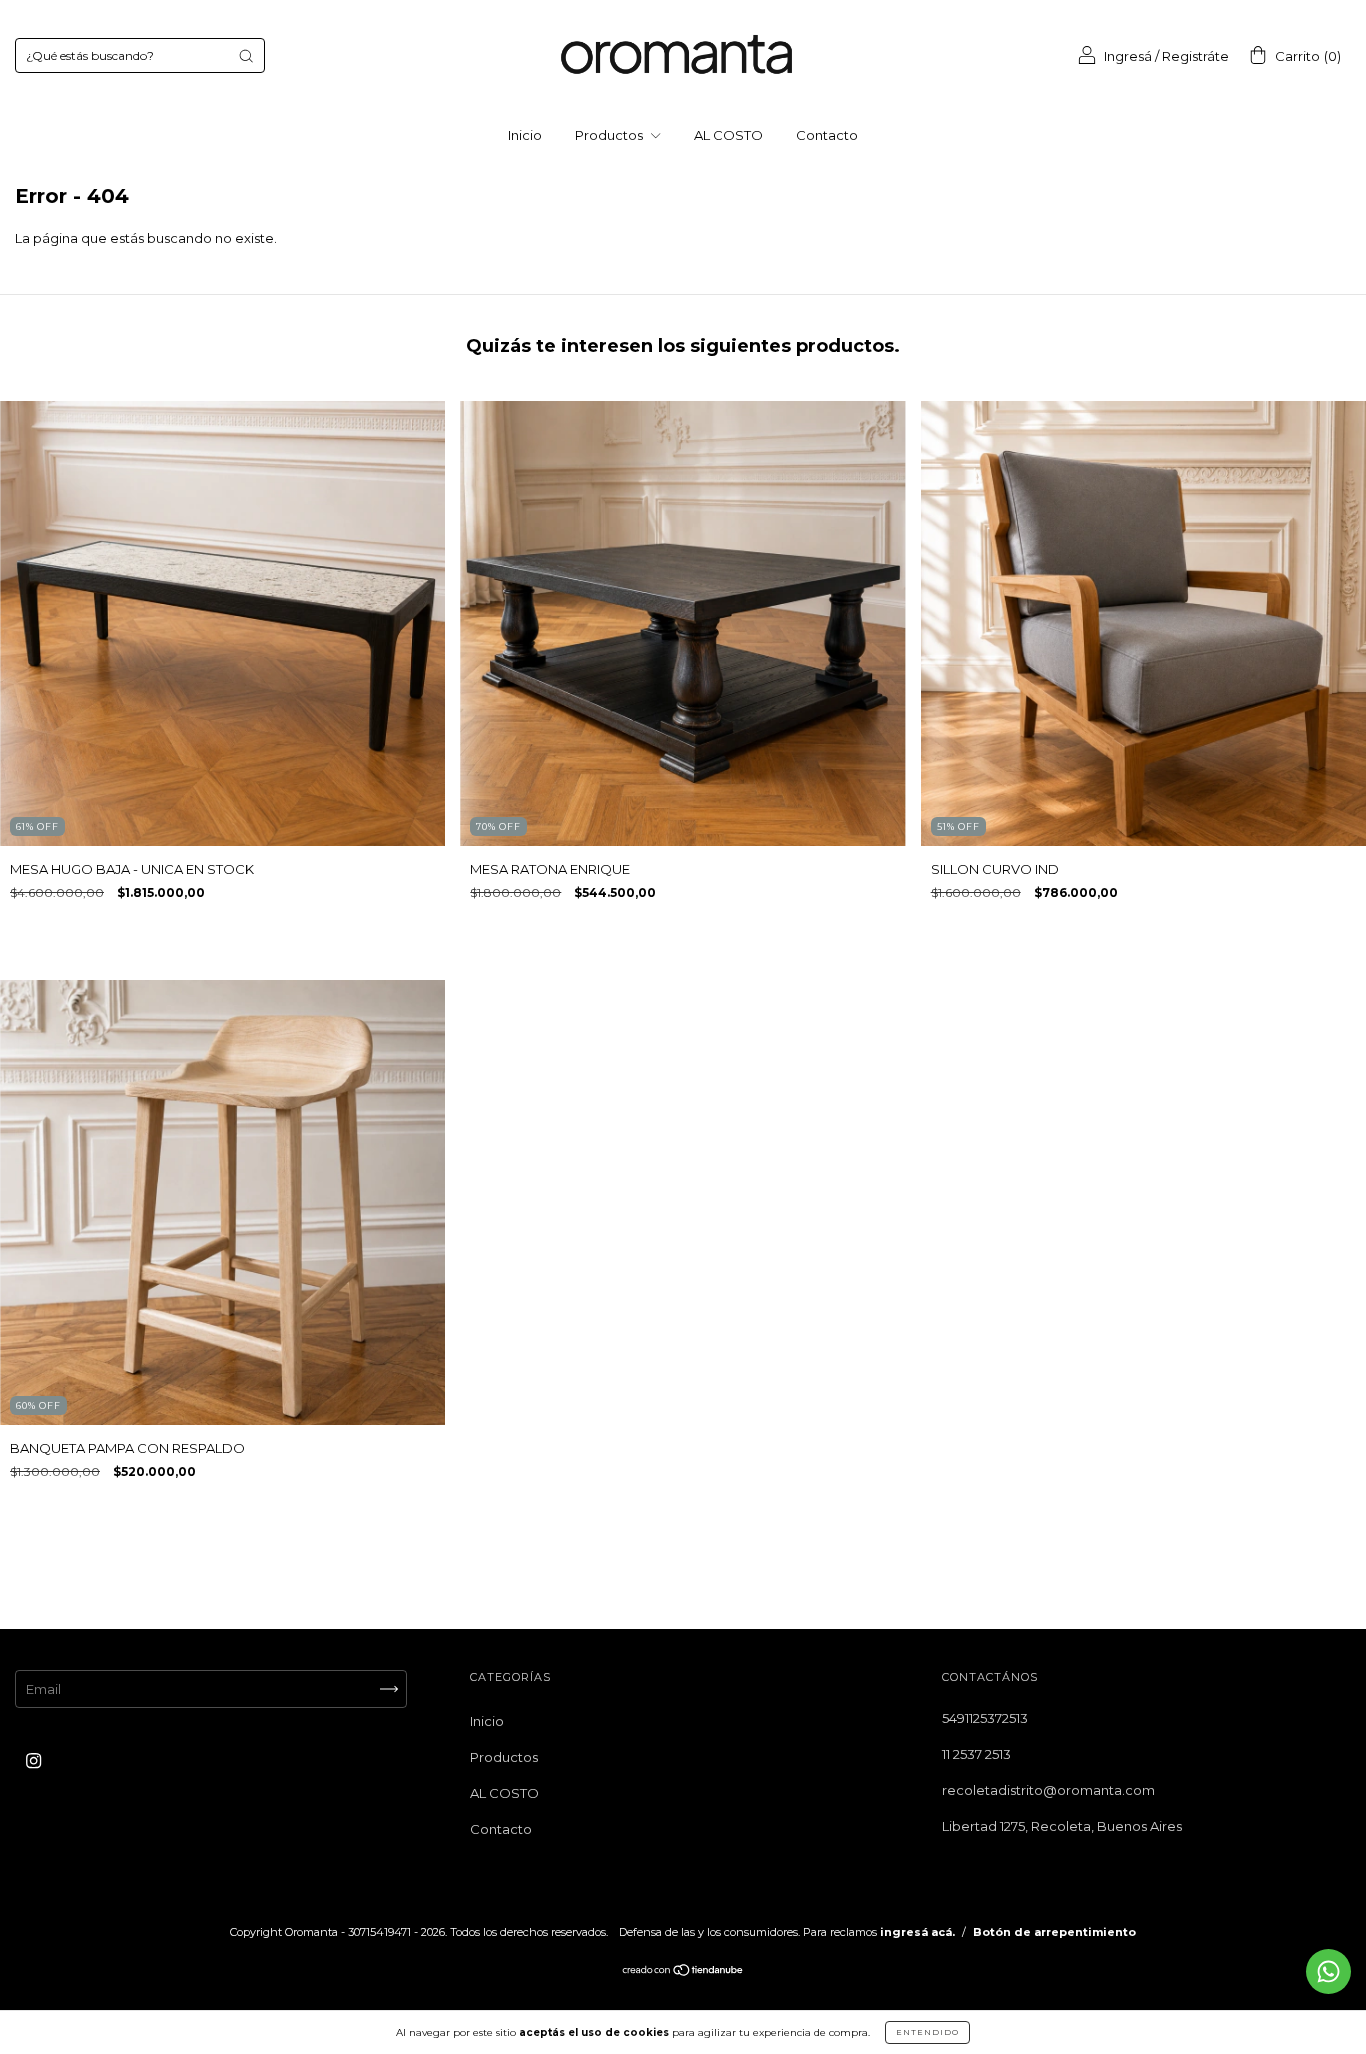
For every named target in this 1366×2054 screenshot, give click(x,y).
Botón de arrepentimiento (1054, 1932)
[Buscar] (246, 56)
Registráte (1195, 56)
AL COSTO (728, 135)
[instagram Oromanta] (33, 1761)
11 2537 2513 (976, 1754)
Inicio (525, 135)
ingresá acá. (917, 1932)
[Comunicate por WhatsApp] (1328, 1971)
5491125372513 (985, 1718)
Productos (610, 135)
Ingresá (1128, 56)
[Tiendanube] (683, 1972)
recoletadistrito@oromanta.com (1048, 1790)
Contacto (827, 135)
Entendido (927, 2032)
